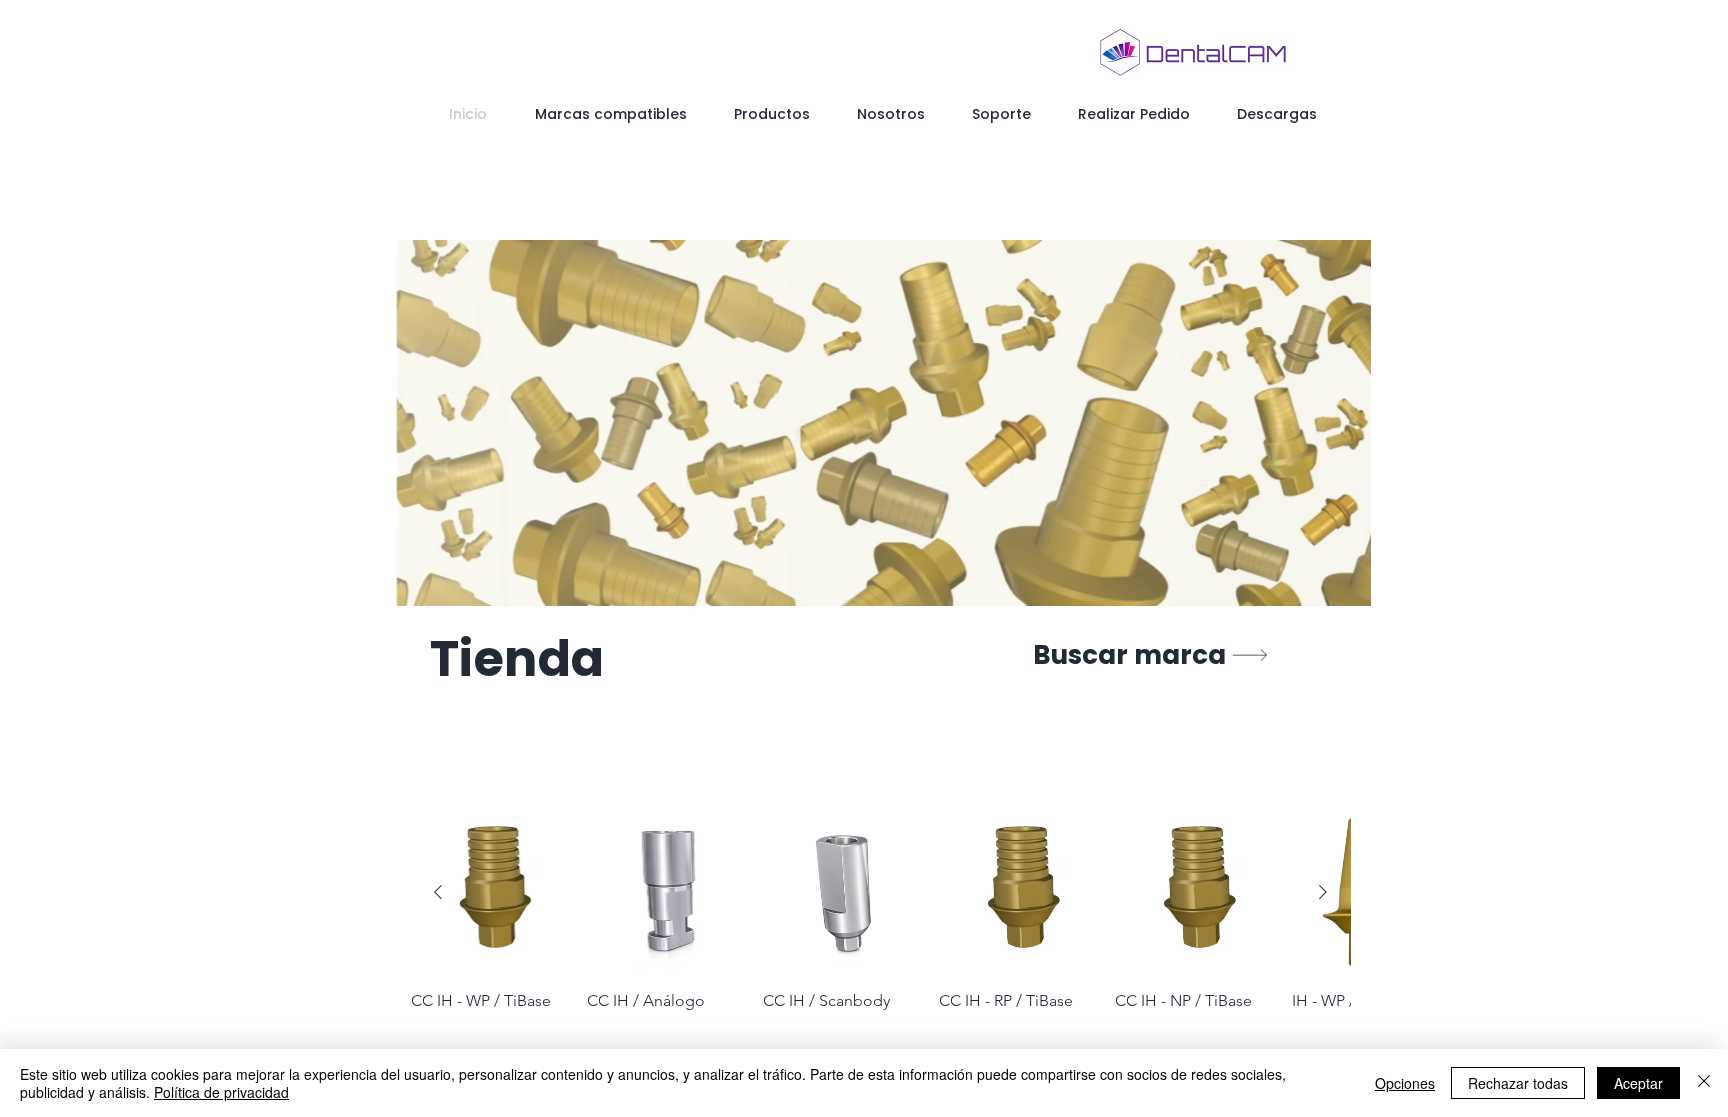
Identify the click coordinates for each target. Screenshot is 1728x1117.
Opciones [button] (1405, 1083)
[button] (881, 423)
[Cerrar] (1704, 1083)
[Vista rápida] (493, 893)
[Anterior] (438, 892)
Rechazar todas (1518, 1083)
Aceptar (1638, 1083)
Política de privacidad (221, 1092)
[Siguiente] (1323, 892)
